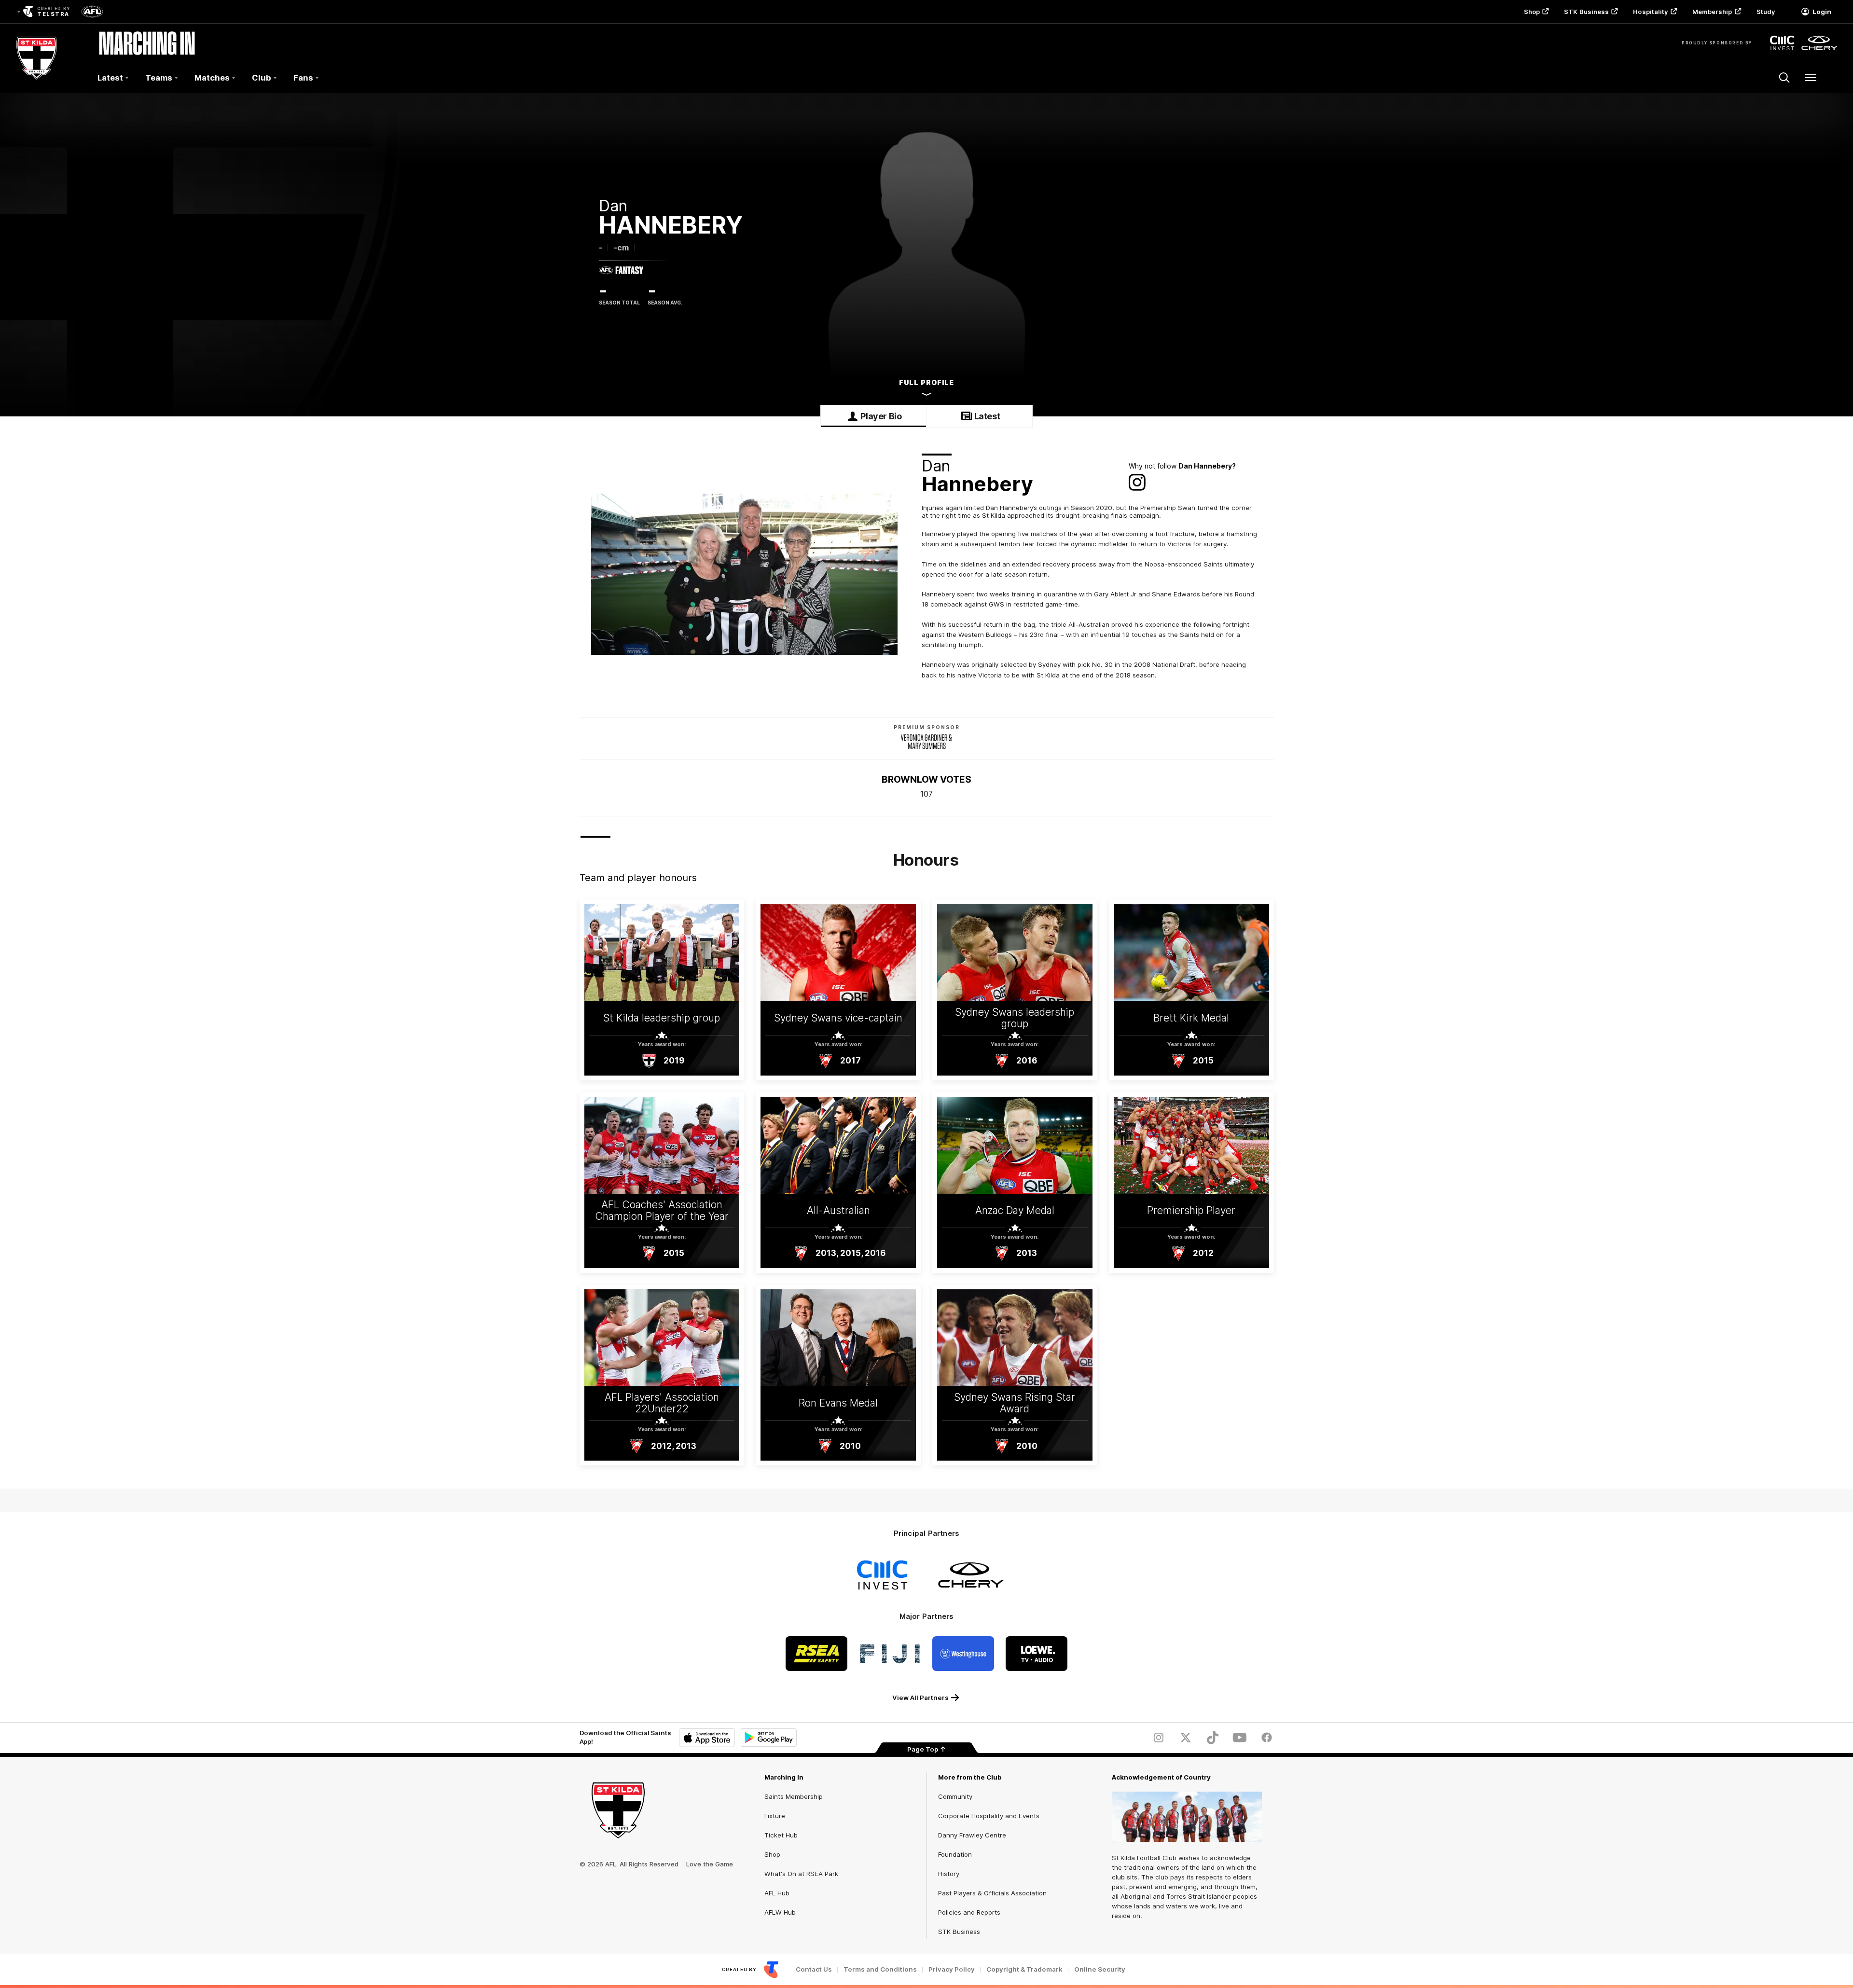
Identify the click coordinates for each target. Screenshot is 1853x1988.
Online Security (1100, 1969)
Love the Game (710, 1864)
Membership (1712, 12)
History (949, 1874)
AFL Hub (777, 1893)
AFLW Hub (780, 1912)
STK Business (1586, 12)
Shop (1532, 12)
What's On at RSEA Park (801, 1874)
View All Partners (920, 1698)
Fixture (775, 1816)
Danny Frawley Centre (972, 1835)
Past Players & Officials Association (992, 1893)
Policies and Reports (969, 1912)
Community (955, 1796)
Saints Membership (794, 1796)
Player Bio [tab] (881, 416)
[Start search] (1784, 78)
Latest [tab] (987, 416)
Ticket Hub (781, 1835)
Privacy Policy (952, 1969)
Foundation (955, 1854)
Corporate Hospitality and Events (989, 1816)
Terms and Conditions (880, 1969)
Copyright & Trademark (1024, 1969)
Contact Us (814, 1969)
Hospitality (1650, 12)
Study (1766, 12)
